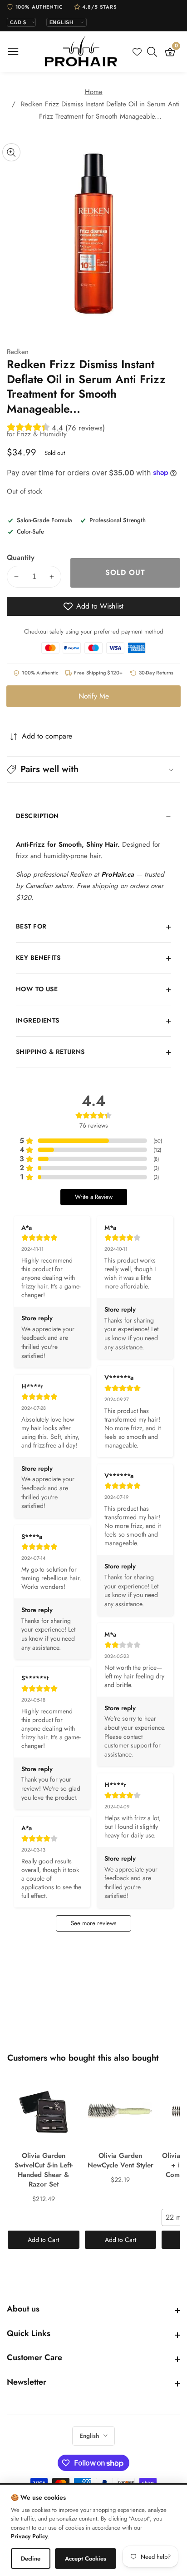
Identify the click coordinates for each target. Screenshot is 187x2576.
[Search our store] (154, 52)
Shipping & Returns (50, 1052)
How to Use (37, 989)
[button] (93, 769)
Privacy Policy (29, 2536)
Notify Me (94, 696)
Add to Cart (43, 2240)
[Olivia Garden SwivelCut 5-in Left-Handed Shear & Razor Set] (44, 2111)
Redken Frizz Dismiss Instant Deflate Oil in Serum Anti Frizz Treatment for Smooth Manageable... (100, 110)
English (90, 2436)
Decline (31, 2559)
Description (37, 816)
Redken (18, 352)
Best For (31, 926)
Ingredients (38, 1020)
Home (94, 92)
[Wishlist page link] (137, 52)
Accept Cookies (86, 2559)
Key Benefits (38, 958)
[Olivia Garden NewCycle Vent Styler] (121, 2111)
